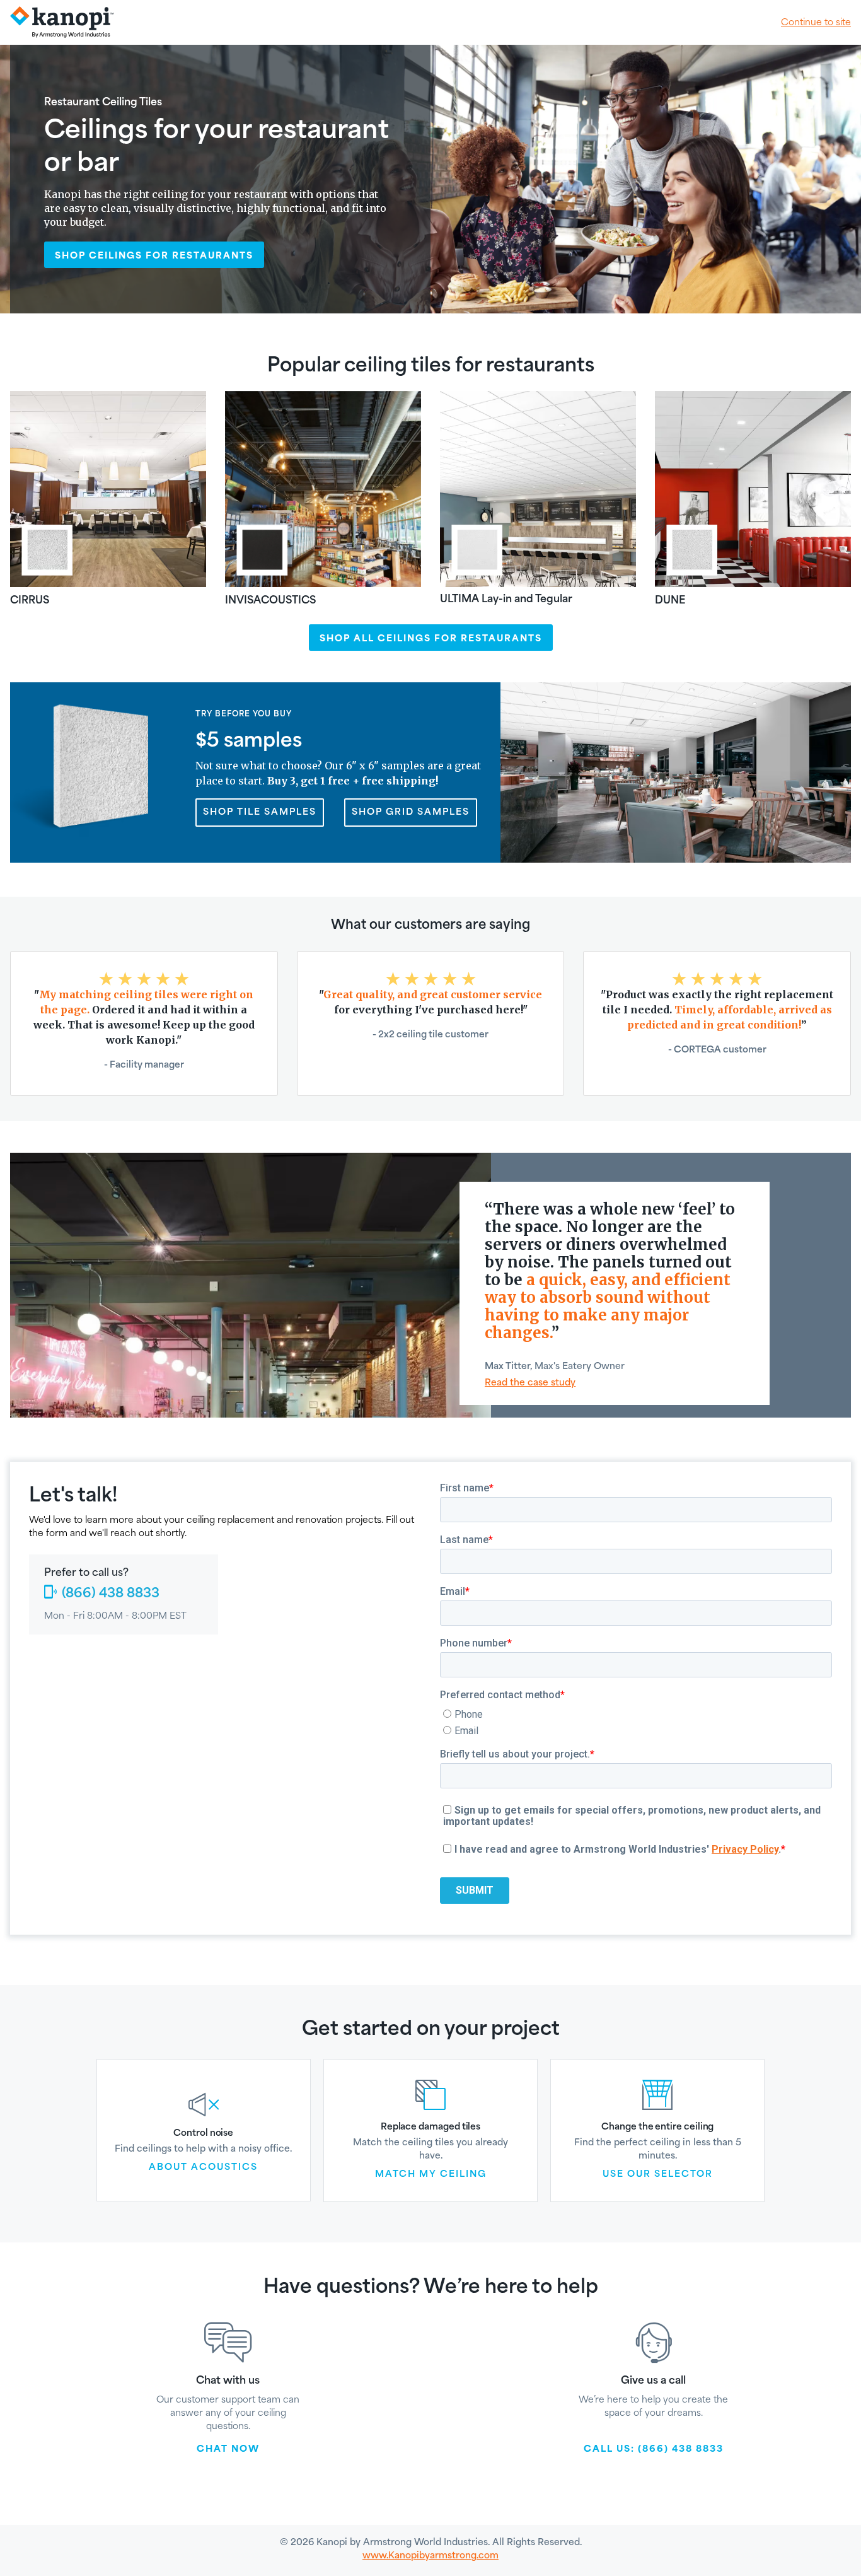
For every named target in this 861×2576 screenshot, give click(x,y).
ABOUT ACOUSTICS (203, 2167)
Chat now (228, 2448)
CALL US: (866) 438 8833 (654, 2448)
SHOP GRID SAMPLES (411, 812)
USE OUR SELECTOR (658, 2174)
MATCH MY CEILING (431, 2174)
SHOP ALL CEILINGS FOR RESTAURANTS (431, 638)
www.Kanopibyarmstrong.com (430, 2555)
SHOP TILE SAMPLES (260, 812)
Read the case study (530, 1382)
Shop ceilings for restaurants (154, 255)
